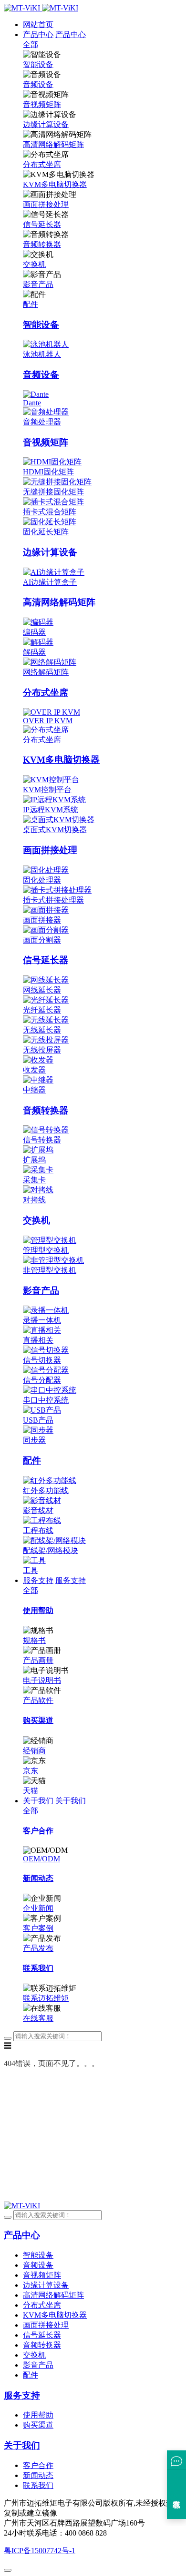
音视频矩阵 (42, 104)
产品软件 (38, 1700)
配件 (31, 304)
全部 (31, 44)
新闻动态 (38, 2475)
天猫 (31, 1791)
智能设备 (38, 64)
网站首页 (38, 25)
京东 (31, 1771)
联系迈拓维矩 (46, 1998)
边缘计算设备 (46, 124)
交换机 (34, 264)
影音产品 (38, 284)
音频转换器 (42, 244)
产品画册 (38, 1660)
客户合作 (38, 2465)
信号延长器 (42, 224)
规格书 (34, 1640)
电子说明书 (42, 1680)
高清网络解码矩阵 (53, 144)
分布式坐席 (42, 164)
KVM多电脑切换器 (55, 184)
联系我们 (38, 2485)
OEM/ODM (41, 1859)
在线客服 (38, 2018)
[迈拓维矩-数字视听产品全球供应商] (41, 8)
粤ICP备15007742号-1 (40, 2551)
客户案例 (38, 1928)
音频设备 (38, 84)
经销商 (34, 1751)
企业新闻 (38, 1908)
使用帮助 (38, 2415)
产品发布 (38, 1948)
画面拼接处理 (46, 204)
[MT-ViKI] (22, 2206)
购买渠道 (38, 2425)
